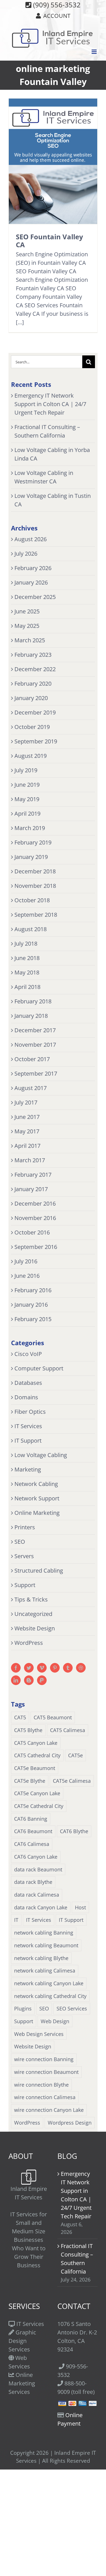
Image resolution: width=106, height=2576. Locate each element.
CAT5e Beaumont (35, 1768)
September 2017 (36, 1073)
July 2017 (26, 1102)
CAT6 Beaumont (33, 1831)
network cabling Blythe (41, 1958)
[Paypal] (42, 1680)
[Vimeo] (42, 1668)
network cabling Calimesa (45, 1971)
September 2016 (36, 1247)
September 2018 (36, 915)
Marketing (28, 1469)
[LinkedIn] (16, 1680)
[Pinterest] (55, 1668)
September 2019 (36, 741)
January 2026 (31, 582)
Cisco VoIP (28, 1354)
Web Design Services (39, 2034)
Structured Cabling (39, 1570)
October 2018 (32, 900)
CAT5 (20, 1717)
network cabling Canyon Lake (49, 1983)
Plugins (23, 2008)
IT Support (28, 1441)
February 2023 (33, 655)
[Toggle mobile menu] (95, 52)
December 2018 (35, 871)
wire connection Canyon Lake (49, 2110)
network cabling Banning (44, 1933)
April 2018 (27, 987)
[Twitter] (29, 1668)
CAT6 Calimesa (32, 1844)
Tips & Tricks (31, 1599)
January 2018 (31, 1016)
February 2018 (33, 1001)
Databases (28, 1383)
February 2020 (33, 684)
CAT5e (75, 1755)
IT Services (28, 1426)
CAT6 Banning (31, 1819)
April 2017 (27, 1146)
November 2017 (35, 1045)
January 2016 (31, 1305)
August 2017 (31, 1088)
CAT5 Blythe (28, 1730)
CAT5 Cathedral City (37, 1755)
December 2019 (35, 712)
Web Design (55, 2021)
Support (25, 1585)
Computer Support (39, 1368)
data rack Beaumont (38, 1869)
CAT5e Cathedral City (39, 1806)
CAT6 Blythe (74, 1831)
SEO (20, 1542)
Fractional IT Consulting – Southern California (77, 2259)
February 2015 (33, 1319)
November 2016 (35, 1218)
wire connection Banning (44, 2059)
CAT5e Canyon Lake (37, 1793)
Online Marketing (37, 1513)
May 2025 (27, 626)
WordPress (29, 1643)
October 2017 (32, 1059)
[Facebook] (16, 1668)
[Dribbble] (81, 1668)
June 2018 (27, 958)
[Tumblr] (68, 1668)
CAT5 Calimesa (68, 1730)
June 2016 (27, 1276)
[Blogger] (29, 1680)
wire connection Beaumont (46, 2072)
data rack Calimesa (37, 1895)
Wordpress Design (70, 2123)
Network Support (37, 1498)
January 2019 (31, 857)
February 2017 (33, 1175)
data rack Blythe (33, 1882)
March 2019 (30, 828)
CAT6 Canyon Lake (36, 1857)
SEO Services (72, 2008)
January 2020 (31, 698)
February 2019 (33, 842)
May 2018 (27, 972)
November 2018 (35, 886)
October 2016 (32, 1232)
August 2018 (31, 929)
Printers (25, 1527)
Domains (26, 1397)
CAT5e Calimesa (72, 1781)
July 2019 (26, 770)
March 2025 (30, 640)
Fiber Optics (30, 1412)
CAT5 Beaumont (53, 1717)
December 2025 (35, 597)
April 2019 (27, 813)
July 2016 (26, 1261)
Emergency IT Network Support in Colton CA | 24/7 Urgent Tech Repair (50, 404)
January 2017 (31, 1189)
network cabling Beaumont (46, 1945)
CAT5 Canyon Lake (36, 1743)
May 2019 (27, 799)
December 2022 (35, 669)
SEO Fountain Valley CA (49, 241)
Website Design (35, 1628)
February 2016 (33, 1290)
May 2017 (27, 1131)
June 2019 (27, 785)
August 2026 (31, 539)
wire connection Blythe (41, 2085)
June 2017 (27, 1117)
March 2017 (30, 1160)
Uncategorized (33, 1614)
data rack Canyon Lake (41, 1907)
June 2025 (27, 611)
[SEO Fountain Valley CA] (53, 161)
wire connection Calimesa (45, 2097)
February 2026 (33, 568)
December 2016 (35, 1203)
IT (16, 1920)
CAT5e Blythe (30, 1781)
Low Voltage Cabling (41, 1455)
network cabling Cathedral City (50, 1996)
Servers (24, 1556)
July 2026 (26, 554)
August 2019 (31, 756)
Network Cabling (36, 1484)
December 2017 (35, 1030)
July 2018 (26, 943)
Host (80, 1907)
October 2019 (32, 727)
